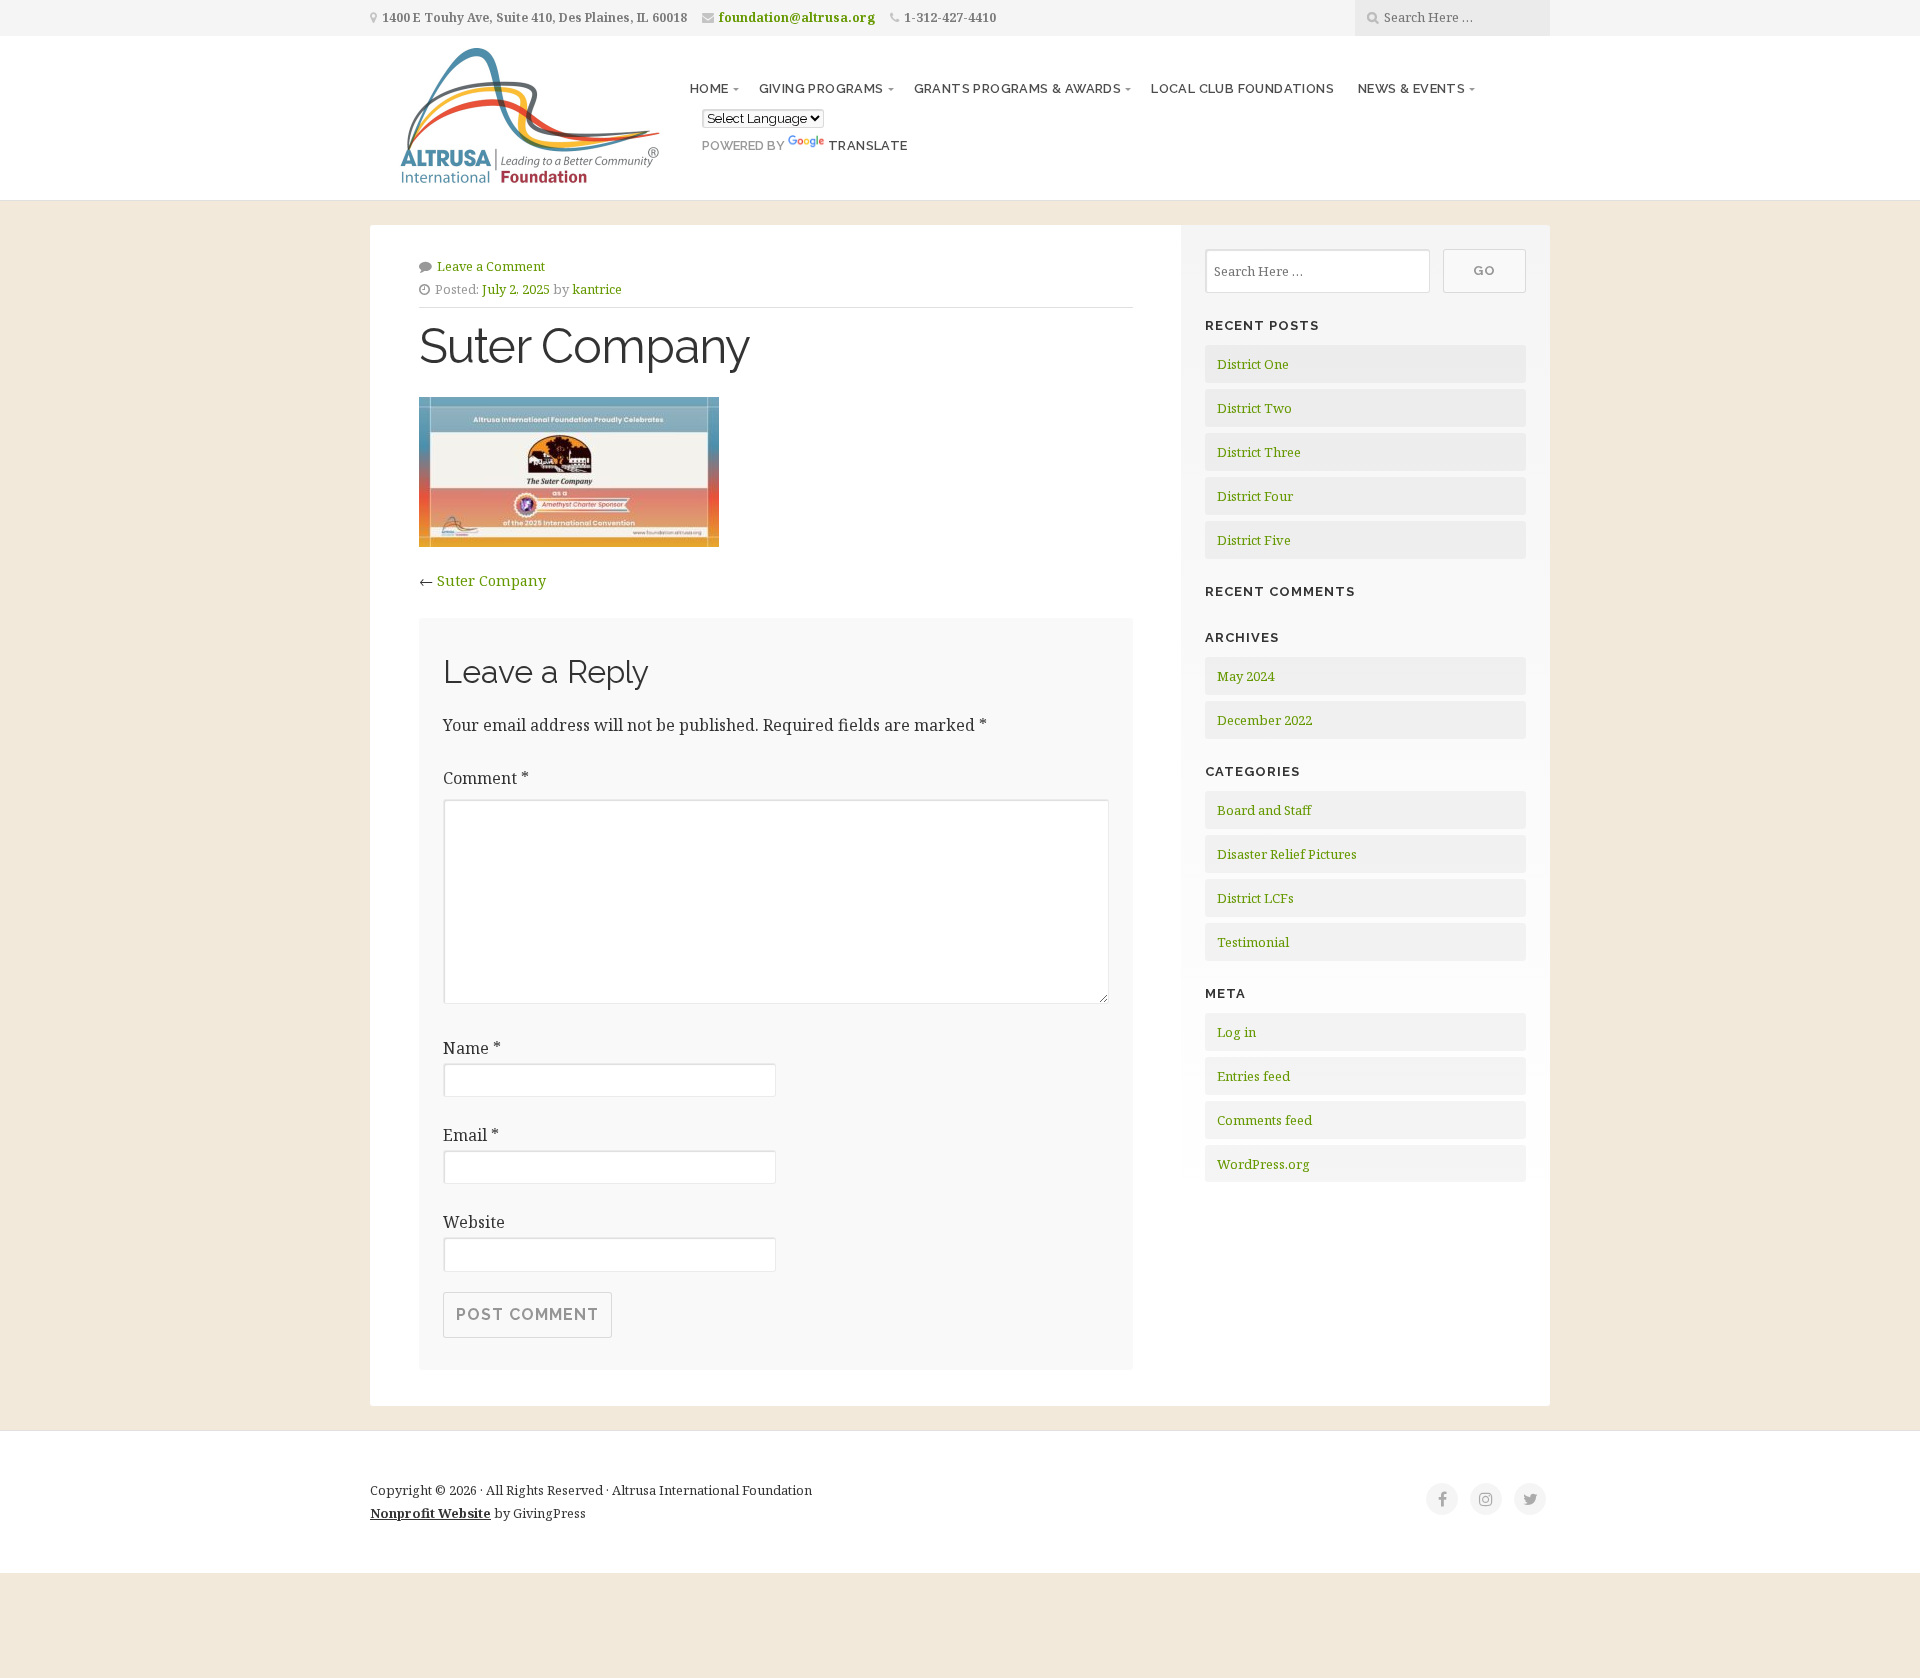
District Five (1254, 540)
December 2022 (1264, 720)
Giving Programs (821, 88)
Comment (486, 778)
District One (1253, 364)
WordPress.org (1263, 1164)
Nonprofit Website (430, 1513)
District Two (1254, 408)
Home (709, 88)
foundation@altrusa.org (797, 17)
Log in (1236, 1032)
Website (474, 1222)
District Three (1259, 452)
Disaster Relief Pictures (1287, 854)
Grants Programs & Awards (1018, 88)
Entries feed (1253, 1076)
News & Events (1411, 88)
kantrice (597, 289)
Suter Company (491, 580)
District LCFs (1255, 898)
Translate (868, 145)
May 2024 (1245, 676)
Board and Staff (1264, 810)
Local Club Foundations (1242, 88)
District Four (1255, 496)
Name (472, 1048)
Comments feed (1264, 1120)
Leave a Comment (491, 266)
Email (471, 1135)
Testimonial (1253, 942)
